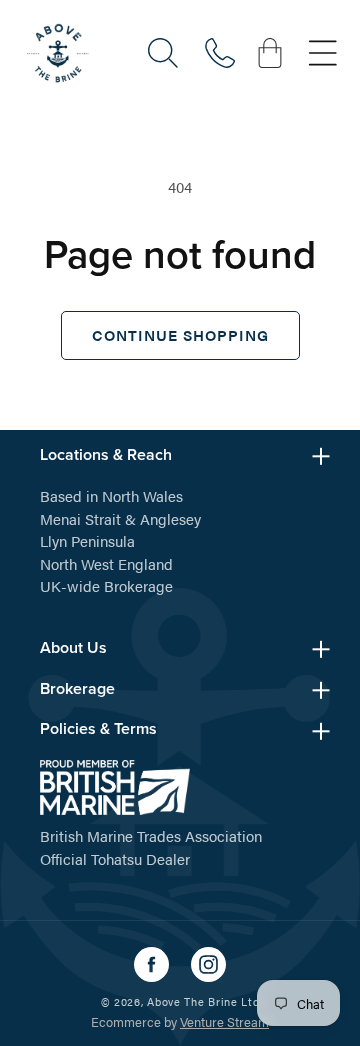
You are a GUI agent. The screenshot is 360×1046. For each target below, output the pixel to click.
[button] (163, 53)
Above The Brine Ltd (203, 1001)
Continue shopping (180, 334)
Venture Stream (224, 1021)
